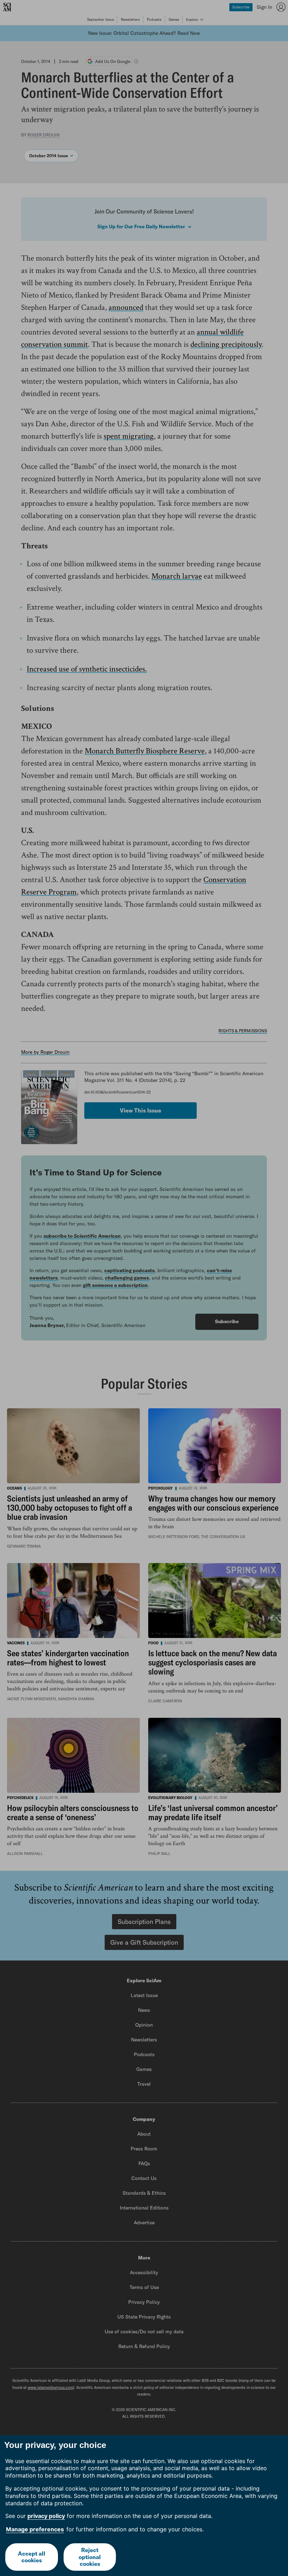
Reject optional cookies (90, 2557)
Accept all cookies (32, 2557)
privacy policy (46, 2516)
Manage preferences (35, 2529)
